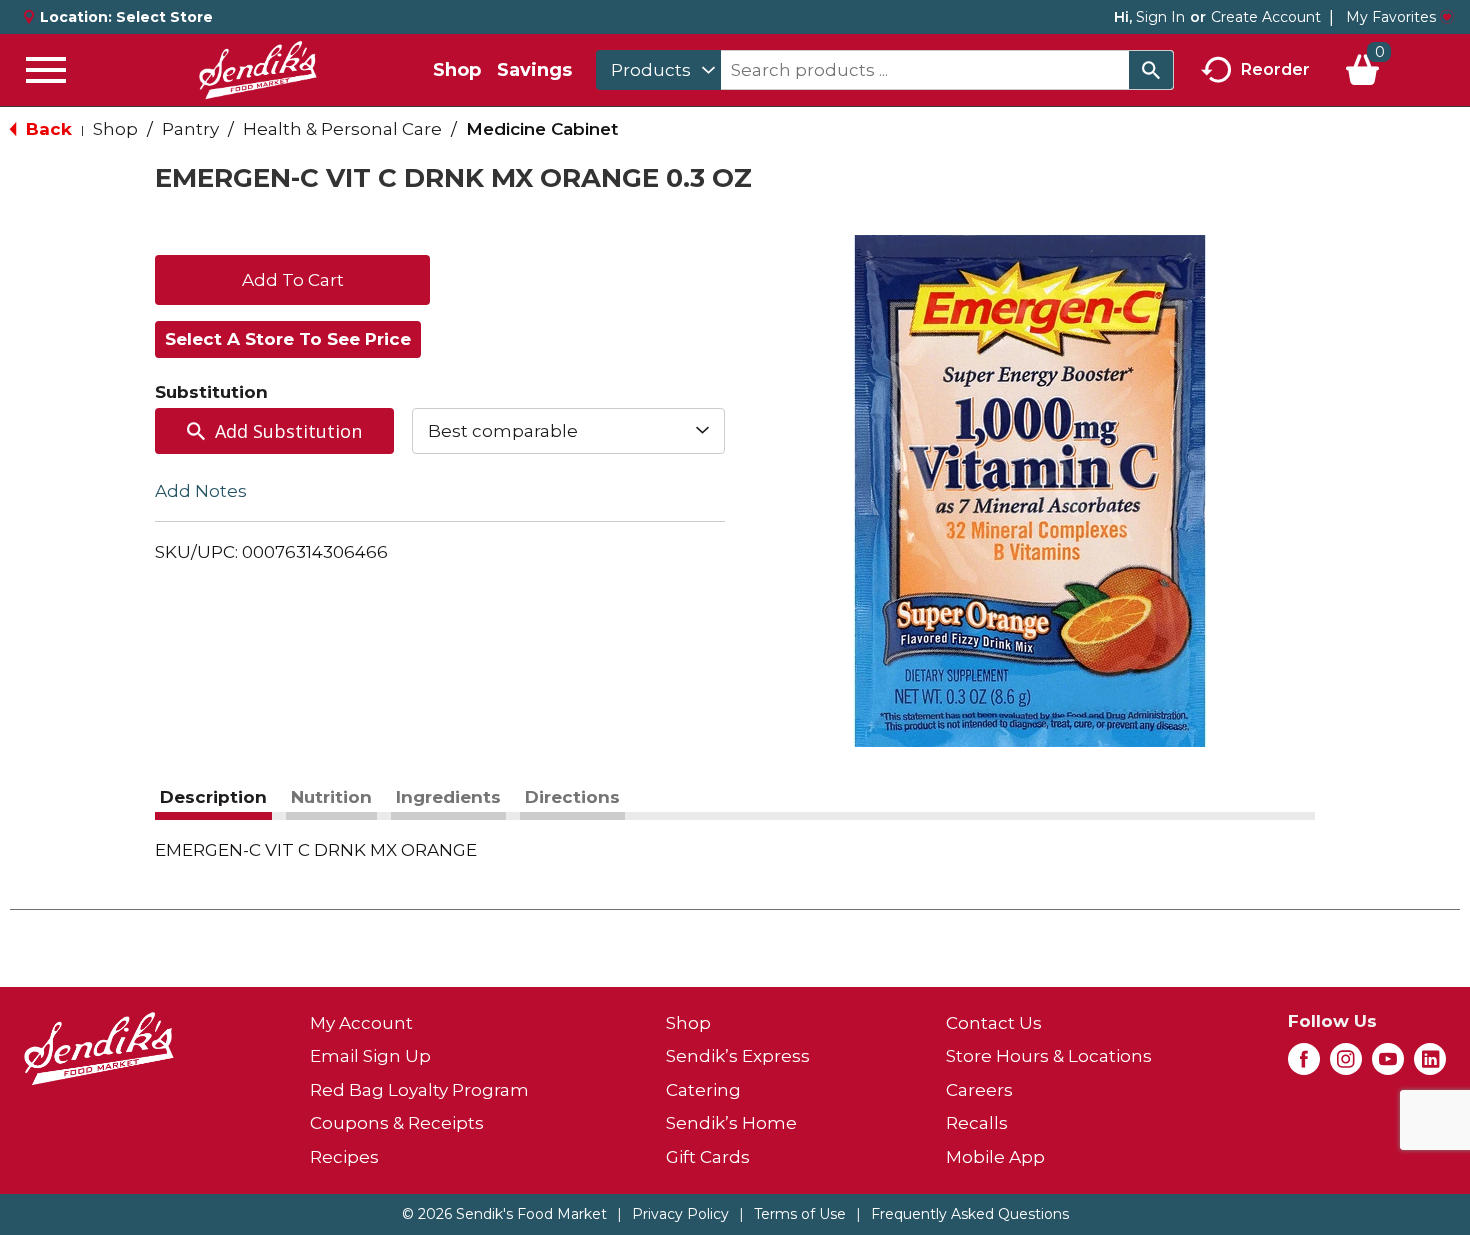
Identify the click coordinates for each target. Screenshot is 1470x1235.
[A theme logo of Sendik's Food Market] (258, 70)
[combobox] (658, 70)
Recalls (977, 1123)
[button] (292, 278)
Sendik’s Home (731, 1123)
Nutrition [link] (331, 797)
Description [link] (213, 797)
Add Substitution (288, 431)
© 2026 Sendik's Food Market (504, 1214)
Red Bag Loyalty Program (419, 1090)
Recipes (344, 1157)
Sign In (1160, 17)
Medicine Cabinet (542, 129)
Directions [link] (572, 797)
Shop (457, 70)
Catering (703, 1090)
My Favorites (1391, 17)
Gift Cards (708, 1157)
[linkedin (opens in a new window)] (1430, 1065)
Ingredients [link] (448, 797)
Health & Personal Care (342, 129)
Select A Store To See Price (288, 339)
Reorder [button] (1275, 68)
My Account (361, 1023)
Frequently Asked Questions (970, 1214)
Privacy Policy (680, 1214)
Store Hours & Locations (1049, 1056)
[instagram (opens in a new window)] (1346, 1065)
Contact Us (994, 1023)
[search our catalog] (1151, 70)
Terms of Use (800, 1214)
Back (46, 129)
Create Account (1266, 17)
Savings (534, 70)
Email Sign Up (370, 1056)
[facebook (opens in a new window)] (1304, 1065)
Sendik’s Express (738, 1056)
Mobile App (995, 1157)
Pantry (190, 129)
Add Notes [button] (201, 491)
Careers (979, 1090)
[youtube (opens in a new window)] (1388, 1065)
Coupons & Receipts (397, 1123)
